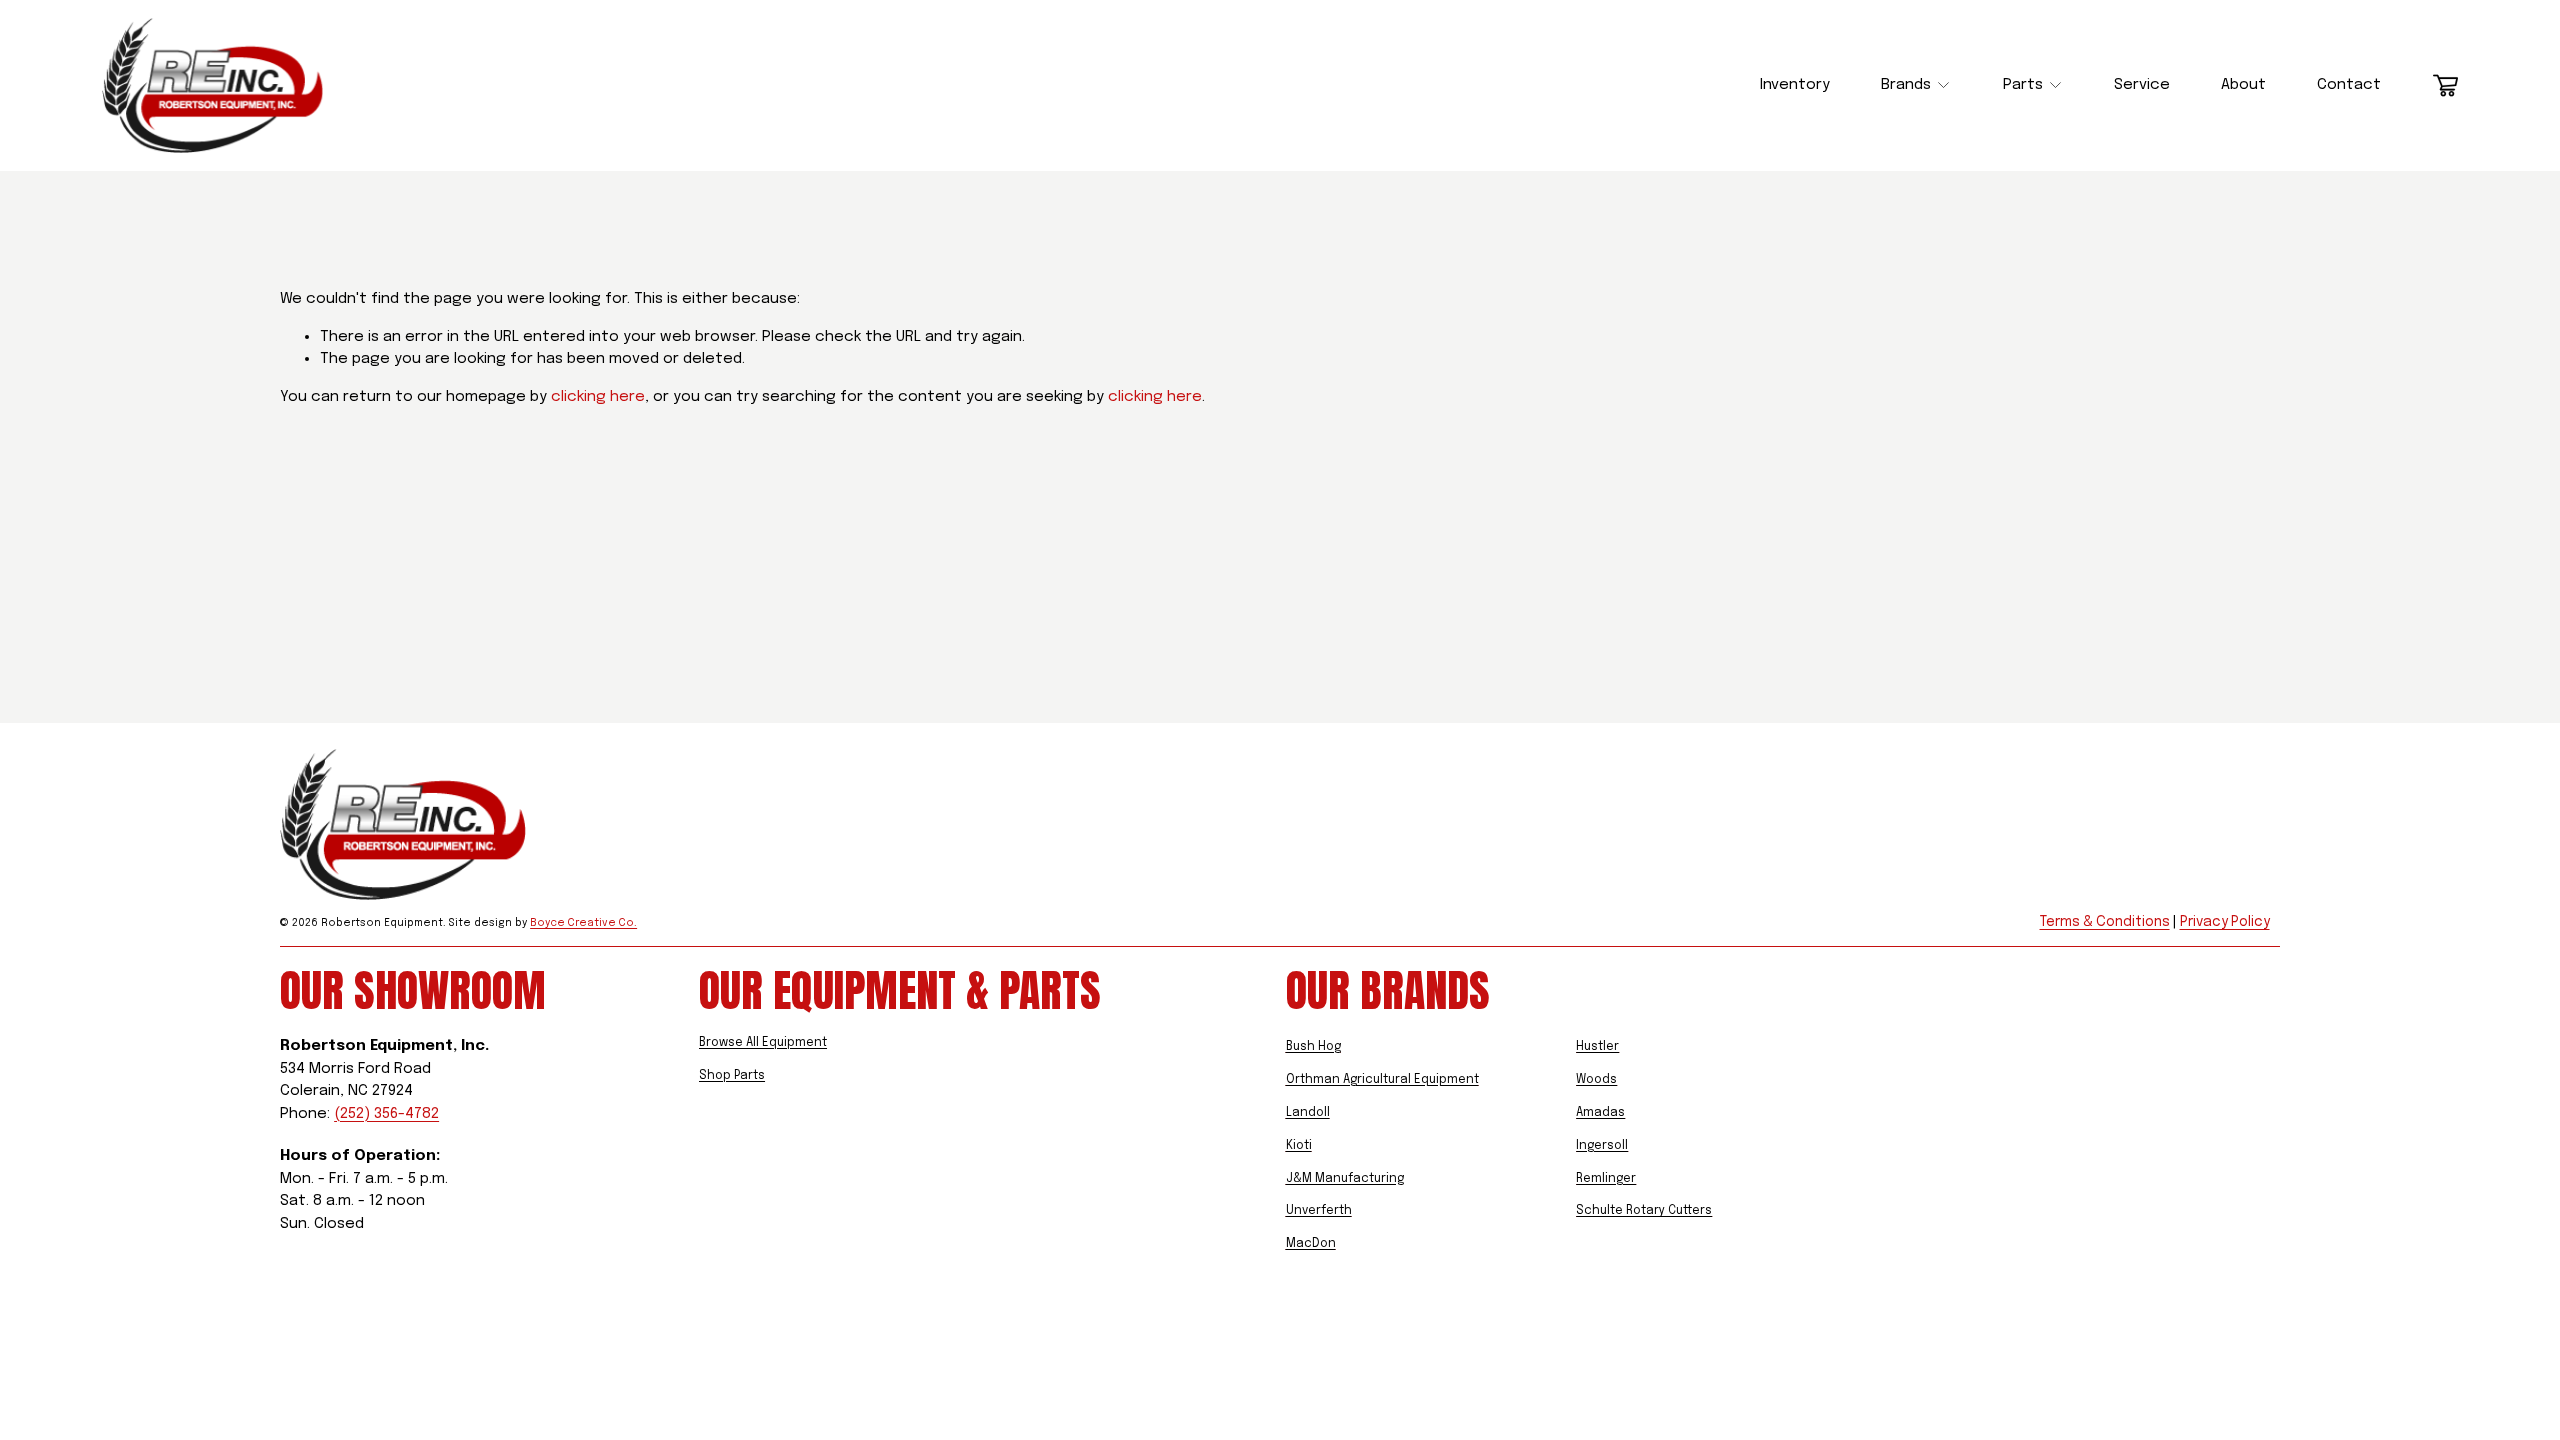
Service (2142, 85)
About (2243, 85)
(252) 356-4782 (386, 1114)
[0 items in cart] (2445, 85)
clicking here (598, 397)
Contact (2349, 85)
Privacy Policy (2225, 922)
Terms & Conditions (2105, 922)
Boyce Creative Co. (531, 923)
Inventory (1795, 85)
